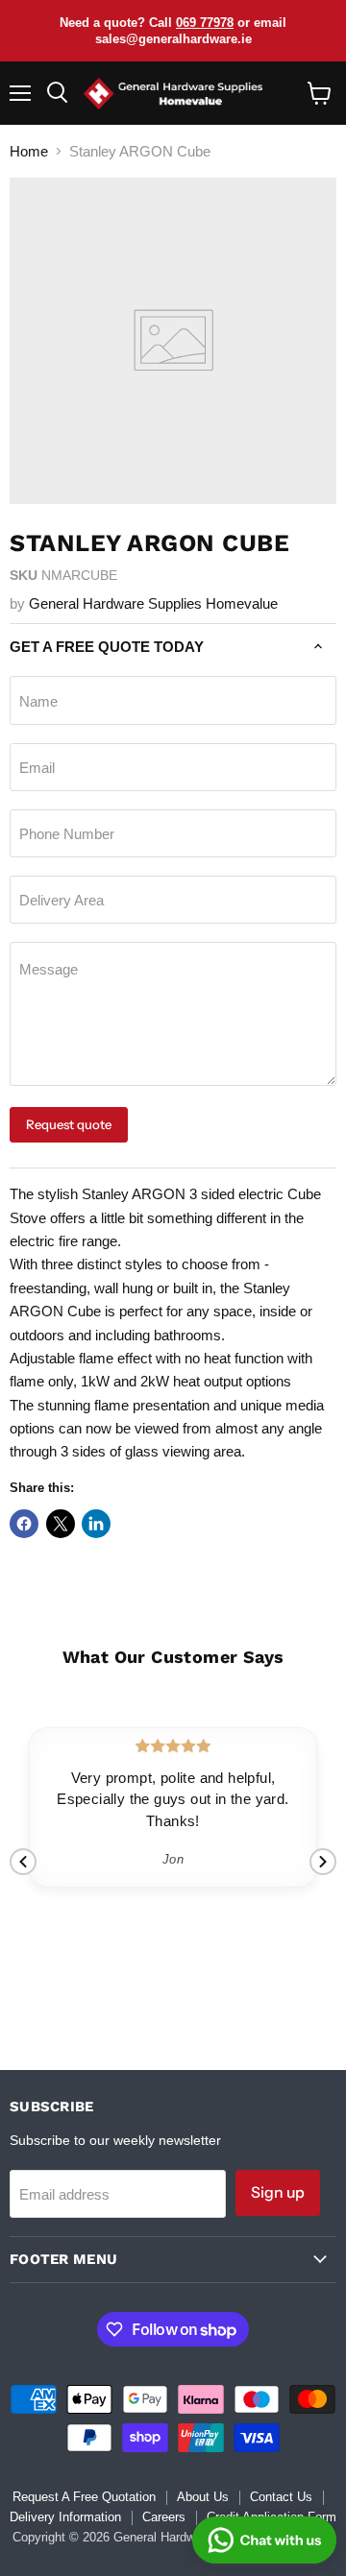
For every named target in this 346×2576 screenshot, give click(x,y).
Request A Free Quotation (84, 2497)
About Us (203, 2497)
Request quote (69, 1124)
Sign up (278, 2192)
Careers (164, 2517)
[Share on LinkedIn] (96, 1524)
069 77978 (205, 23)
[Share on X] (61, 1524)
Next (323, 1862)
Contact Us (281, 2497)
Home (29, 151)
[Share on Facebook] (24, 1524)
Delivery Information (65, 2517)
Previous (23, 1862)
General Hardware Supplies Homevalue (153, 603)
